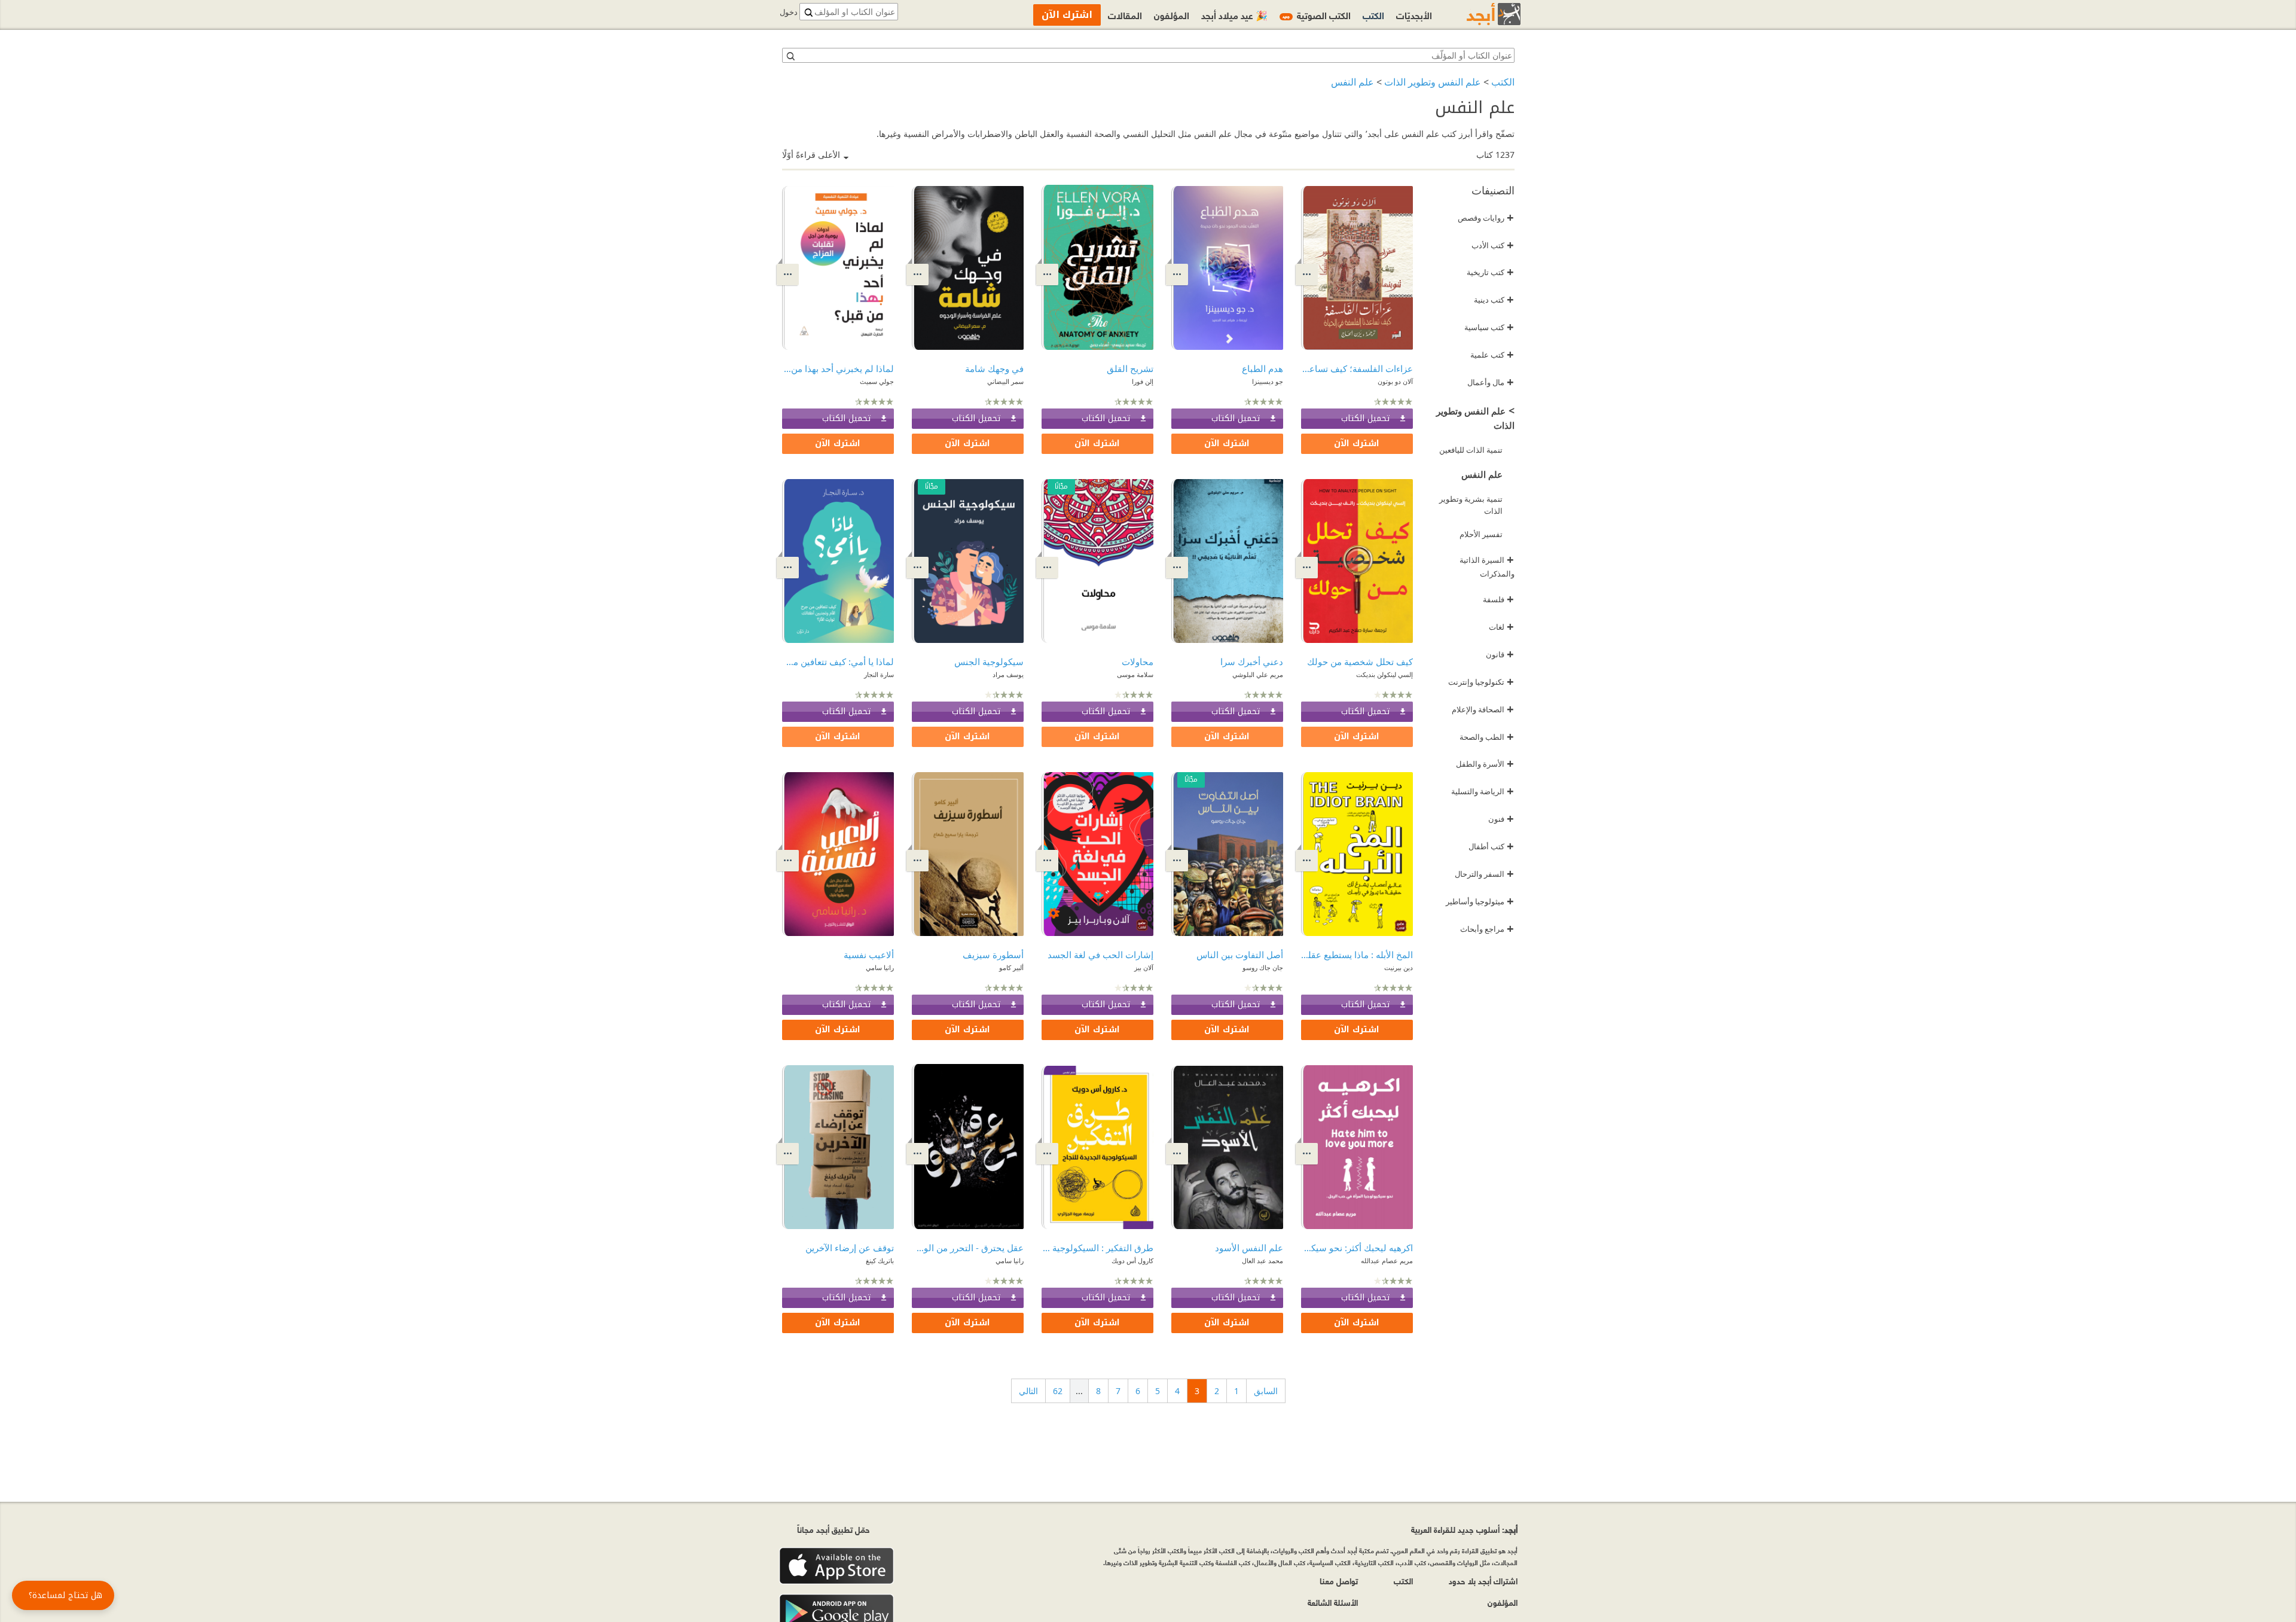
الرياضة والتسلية (1483, 791)
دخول (789, 12)
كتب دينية (1494, 300)
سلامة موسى (1135, 674)
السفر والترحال (1484, 874)
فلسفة (1498, 599)
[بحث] (790, 56)
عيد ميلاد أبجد (1234, 15)
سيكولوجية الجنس (989, 661)
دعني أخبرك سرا (1252, 661)
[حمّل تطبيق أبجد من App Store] (836, 1566)
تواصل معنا (1339, 1580)
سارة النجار (879, 674)
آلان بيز (1144, 967)
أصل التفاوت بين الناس (1240, 955)
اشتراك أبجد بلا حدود (1483, 1580)
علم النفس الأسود (1249, 1248)
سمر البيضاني (1005, 381)
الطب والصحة (1487, 737)
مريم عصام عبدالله (1387, 1260)
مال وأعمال (1491, 382)
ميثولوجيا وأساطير (1480, 901)
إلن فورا (1143, 381)
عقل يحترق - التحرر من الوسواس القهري (968, 1248)
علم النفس (1352, 82)
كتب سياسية (1489, 327)
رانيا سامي (880, 967)
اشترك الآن (1357, 443)
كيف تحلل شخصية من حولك (1360, 661)
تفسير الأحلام (1481, 534)
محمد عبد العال (1263, 1260)
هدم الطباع (1263, 368)
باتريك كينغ (880, 1260)
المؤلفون (1172, 15)
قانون (1500, 654)
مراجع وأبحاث (1487, 929)
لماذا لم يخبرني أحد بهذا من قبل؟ (838, 368)
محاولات (1138, 661)
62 (1058, 1391)
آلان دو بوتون (1395, 381)
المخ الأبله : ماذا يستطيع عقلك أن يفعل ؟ (1357, 955)
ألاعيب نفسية (869, 955)
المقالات (1125, 15)
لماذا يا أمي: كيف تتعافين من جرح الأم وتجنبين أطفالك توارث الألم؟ (838, 661)
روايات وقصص (1486, 218)
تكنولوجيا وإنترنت (1481, 682)
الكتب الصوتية (1317, 15)
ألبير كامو (1011, 967)
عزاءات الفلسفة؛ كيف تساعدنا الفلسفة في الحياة (1357, 368)
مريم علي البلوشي (1258, 674)
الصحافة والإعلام (1483, 709)
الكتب (1503, 82)
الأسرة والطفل (1485, 764)
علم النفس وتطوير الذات (1433, 82)
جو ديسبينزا (1268, 381)
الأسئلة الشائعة (1333, 1602)
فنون (1501, 819)
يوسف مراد (1008, 674)
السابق (1266, 1391)
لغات (1501, 627)
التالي (1028, 1391)
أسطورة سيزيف (993, 955)
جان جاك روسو (1263, 967)
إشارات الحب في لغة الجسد (1100, 955)
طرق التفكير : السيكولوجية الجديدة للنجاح (1097, 1248)
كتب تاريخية (1490, 272)
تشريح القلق (1130, 368)
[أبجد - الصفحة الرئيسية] (1479, 14)
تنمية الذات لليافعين (1471, 450)
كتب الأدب (1493, 245)
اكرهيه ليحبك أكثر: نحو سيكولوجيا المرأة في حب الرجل (1357, 1248)
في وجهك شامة (994, 368)
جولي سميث (877, 381)
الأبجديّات (1414, 15)
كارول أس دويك (1132, 1260)
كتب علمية (1492, 355)
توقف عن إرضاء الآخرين (850, 1248)
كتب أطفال (1491, 846)
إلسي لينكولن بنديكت (1384, 674)
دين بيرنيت (1399, 967)
